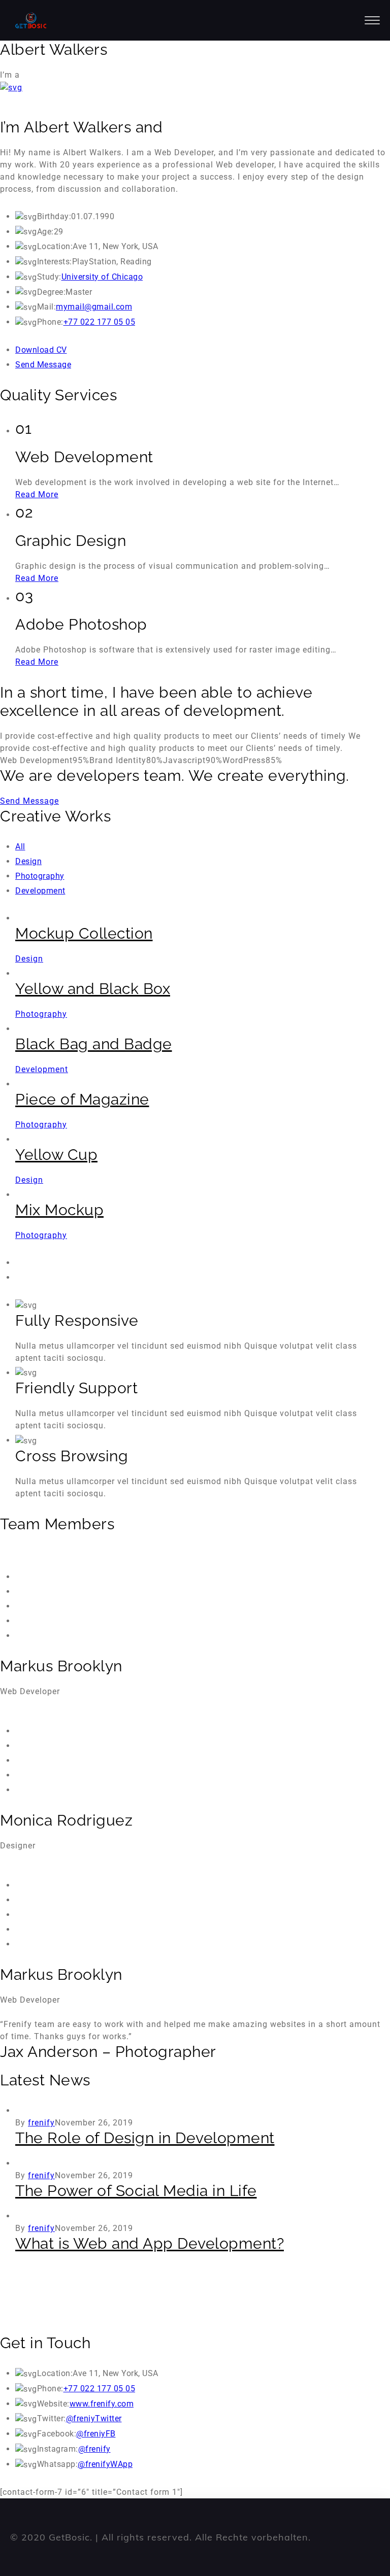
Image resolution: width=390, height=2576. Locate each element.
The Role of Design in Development (145, 2138)
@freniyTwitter (94, 2418)
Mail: (47, 307)
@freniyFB (96, 2434)
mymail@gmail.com (94, 307)
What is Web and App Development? (150, 2243)
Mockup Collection (84, 933)
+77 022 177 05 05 (100, 322)
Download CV (41, 350)
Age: (45, 232)
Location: (55, 246)
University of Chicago (102, 277)
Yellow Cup (56, 1155)
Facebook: (57, 2434)
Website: (53, 2404)
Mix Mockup (59, 1210)
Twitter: (52, 2418)
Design (28, 861)
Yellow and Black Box (93, 989)
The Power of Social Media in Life (136, 2191)
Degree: (52, 292)
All (20, 847)
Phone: (50, 322)
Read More (37, 494)
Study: (49, 277)
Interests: (55, 262)
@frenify (94, 2449)
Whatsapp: (58, 2464)
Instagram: (58, 2449)
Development (40, 891)
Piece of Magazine (82, 1099)
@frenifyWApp (105, 2464)
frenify (41, 2123)
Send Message (43, 365)
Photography (40, 876)
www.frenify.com (102, 2404)
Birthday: (54, 216)
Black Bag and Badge (94, 1044)
